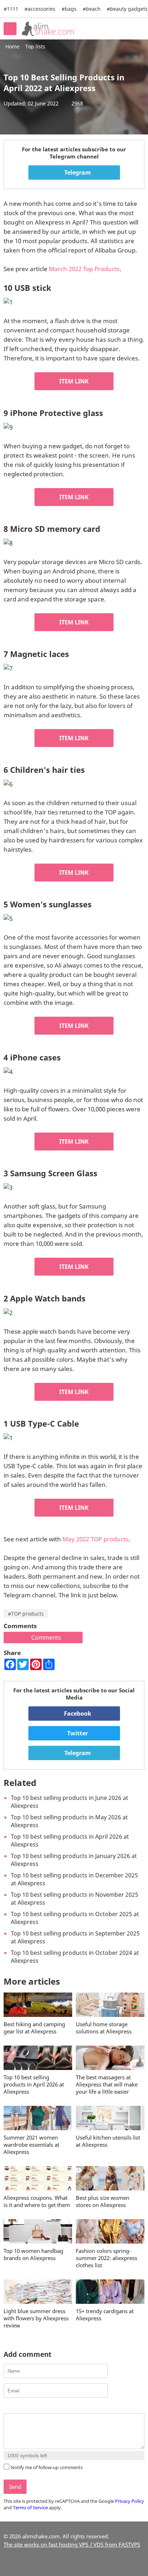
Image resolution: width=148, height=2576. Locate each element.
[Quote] (44, 2407)
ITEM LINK (74, 381)
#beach (92, 9)
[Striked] (35, 2407)
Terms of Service (30, 2508)
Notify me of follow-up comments (47, 2467)
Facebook (77, 1714)
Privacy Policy (129, 2501)
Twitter (77, 1733)
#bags (69, 9)
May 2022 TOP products (96, 1539)
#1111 (11, 9)
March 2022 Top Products (84, 269)
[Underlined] (26, 2407)
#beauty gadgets (127, 9)
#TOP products (26, 1614)
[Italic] (17, 2407)
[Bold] (8, 2407)
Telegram (77, 172)
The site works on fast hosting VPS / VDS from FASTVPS (72, 2544)
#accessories (40, 9)
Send (15, 2487)
